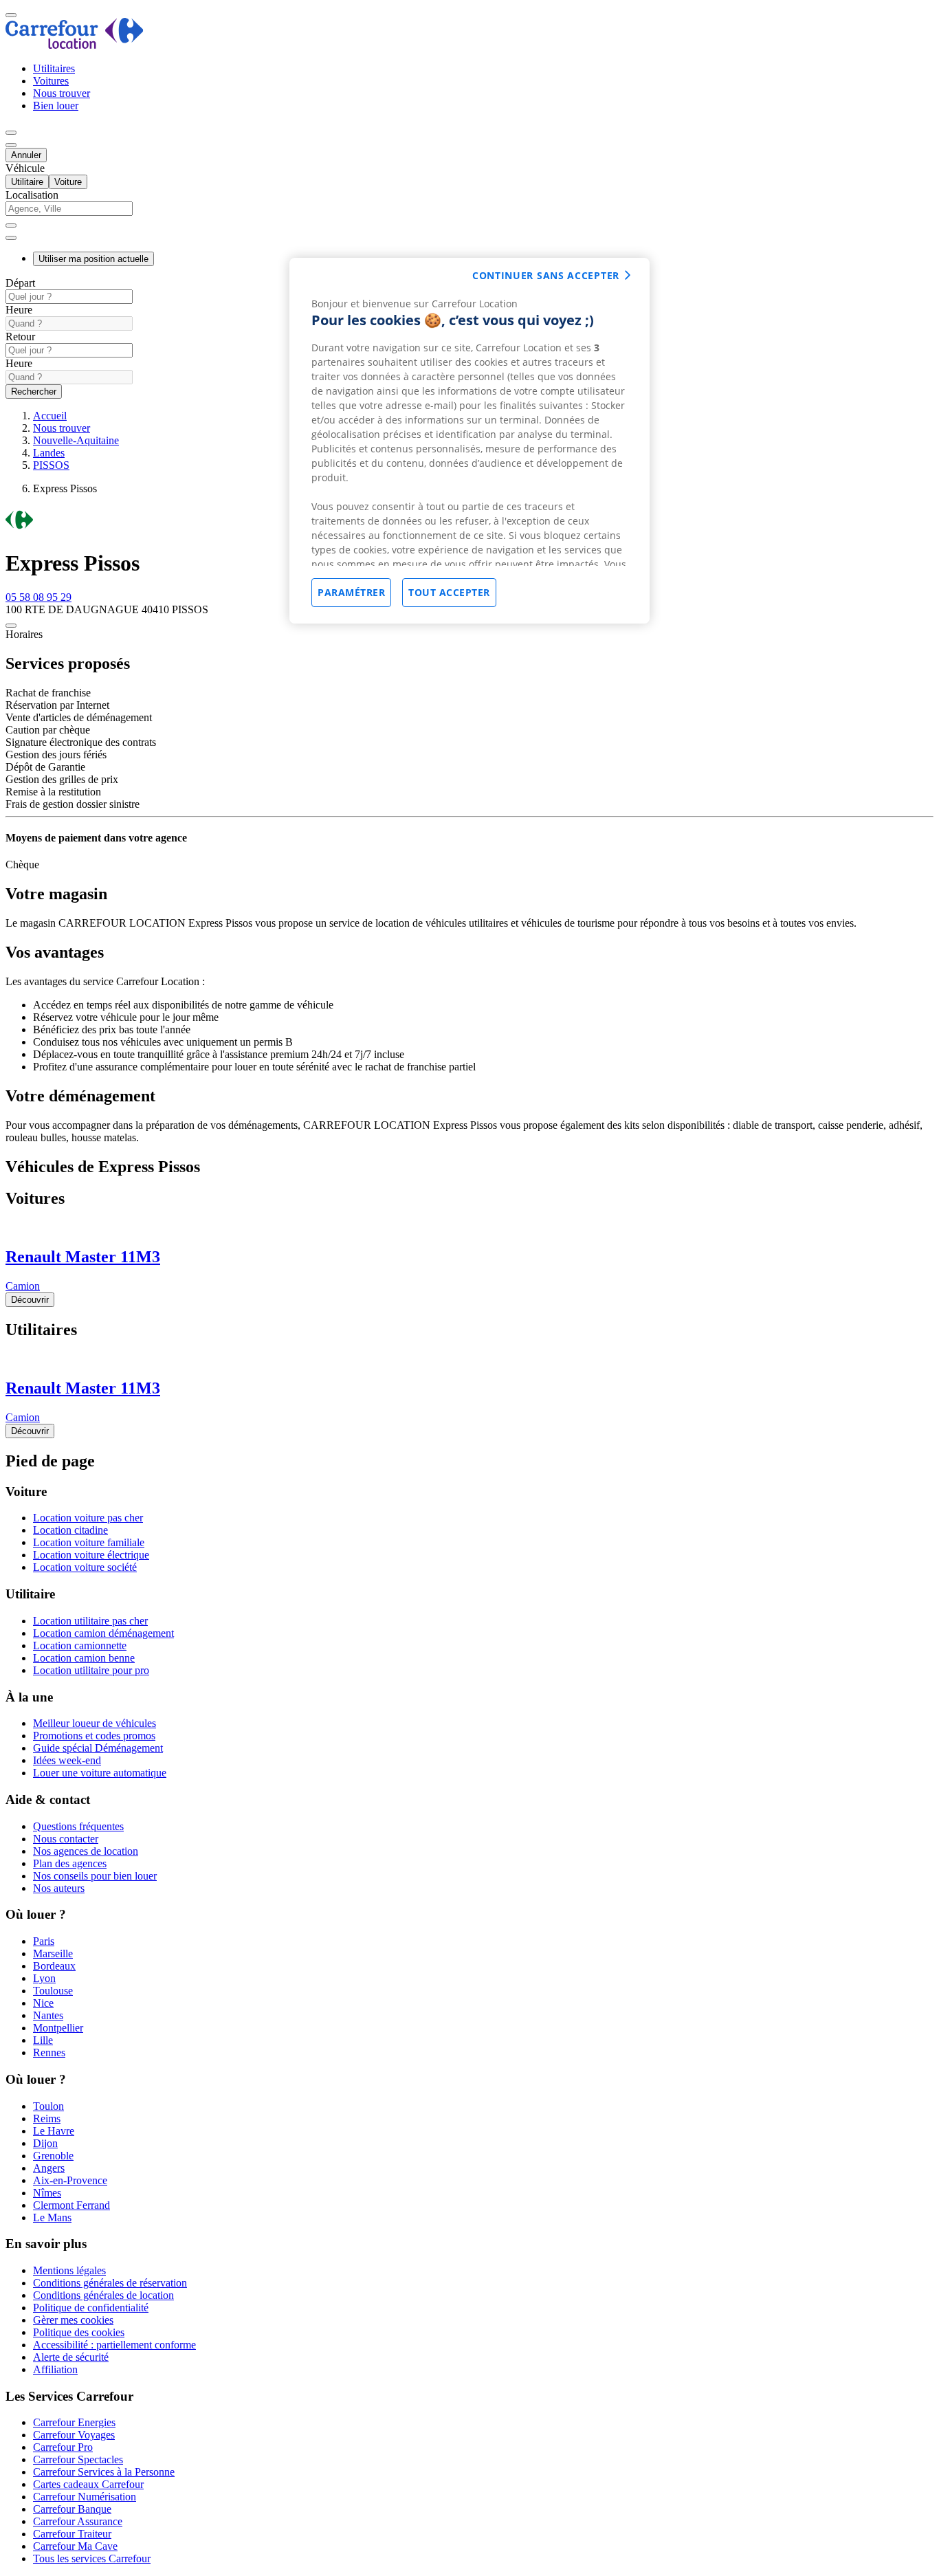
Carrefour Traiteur (72, 2534)
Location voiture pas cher (88, 1518)
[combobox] (469, 215)
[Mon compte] (11, 133)
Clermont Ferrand (71, 2205)
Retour (20, 337)
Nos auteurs (59, 1888)
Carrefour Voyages (74, 2435)
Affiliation (55, 2369)
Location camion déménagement (103, 1633)
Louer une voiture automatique (100, 1773)
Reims (47, 2118)
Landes (49, 453)
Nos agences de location (86, 1851)
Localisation (32, 195)
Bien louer (56, 106)
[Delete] (11, 225)
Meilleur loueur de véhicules (95, 1723)
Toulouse (53, 1991)
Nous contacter (66, 1839)
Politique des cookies (79, 2332)
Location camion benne (84, 1658)
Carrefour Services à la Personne (104, 2472)
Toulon (48, 2106)
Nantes (48, 2015)
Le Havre (54, 2131)
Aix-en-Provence (70, 2180)
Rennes (49, 2052)
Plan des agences (70, 1863)
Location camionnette (80, 1645)
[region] (469, 441)
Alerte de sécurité (71, 2357)
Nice (43, 2003)
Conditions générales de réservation (110, 2283)
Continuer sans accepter (546, 275)
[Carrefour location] (75, 45)
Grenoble (53, 2156)
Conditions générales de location (103, 2295)
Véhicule (25, 168)
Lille (43, 2040)
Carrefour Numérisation (85, 2497)
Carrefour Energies (74, 2422)
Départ (20, 283)
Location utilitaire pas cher (90, 1621)
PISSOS (51, 465)
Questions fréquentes (78, 1826)
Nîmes (47, 2193)
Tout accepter (449, 592)
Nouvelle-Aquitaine (76, 440)
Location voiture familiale (89, 1542)
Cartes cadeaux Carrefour (88, 2484)
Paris (44, 1941)
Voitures (51, 81)
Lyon (44, 1978)
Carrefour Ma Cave (75, 2546)
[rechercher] (11, 238)
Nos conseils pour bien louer (95, 1876)
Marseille (53, 1953)
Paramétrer (351, 592)
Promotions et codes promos (94, 1736)
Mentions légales (69, 2270)
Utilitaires (54, 68)
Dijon (45, 2143)
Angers (49, 2168)
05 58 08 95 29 (38, 597)
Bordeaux (54, 1966)
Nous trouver (62, 93)
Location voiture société (85, 1567)
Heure (19, 310)
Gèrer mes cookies (73, 2320)
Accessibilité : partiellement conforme (114, 2345)
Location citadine (70, 1530)
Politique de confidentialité (91, 2308)
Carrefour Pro (63, 2447)
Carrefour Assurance (78, 2521)
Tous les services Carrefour (92, 2558)
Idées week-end (67, 1760)
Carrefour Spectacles (78, 2459)
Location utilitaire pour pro (91, 1670)
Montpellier (58, 2028)
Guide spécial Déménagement (98, 1748)
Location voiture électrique (91, 1555)
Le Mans (52, 2217)
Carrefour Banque (72, 2509)
